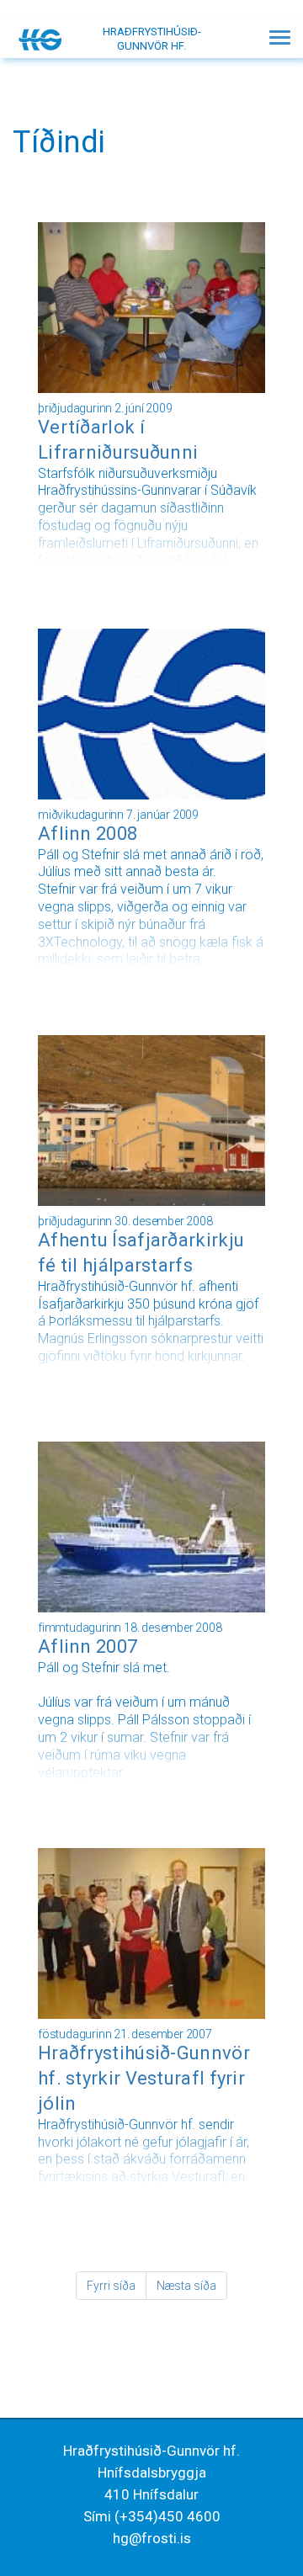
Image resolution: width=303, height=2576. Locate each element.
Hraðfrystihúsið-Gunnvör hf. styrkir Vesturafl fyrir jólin (144, 2078)
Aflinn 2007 (88, 1647)
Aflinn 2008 (88, 834)
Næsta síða (186, 2286)
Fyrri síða (111, 2286)
